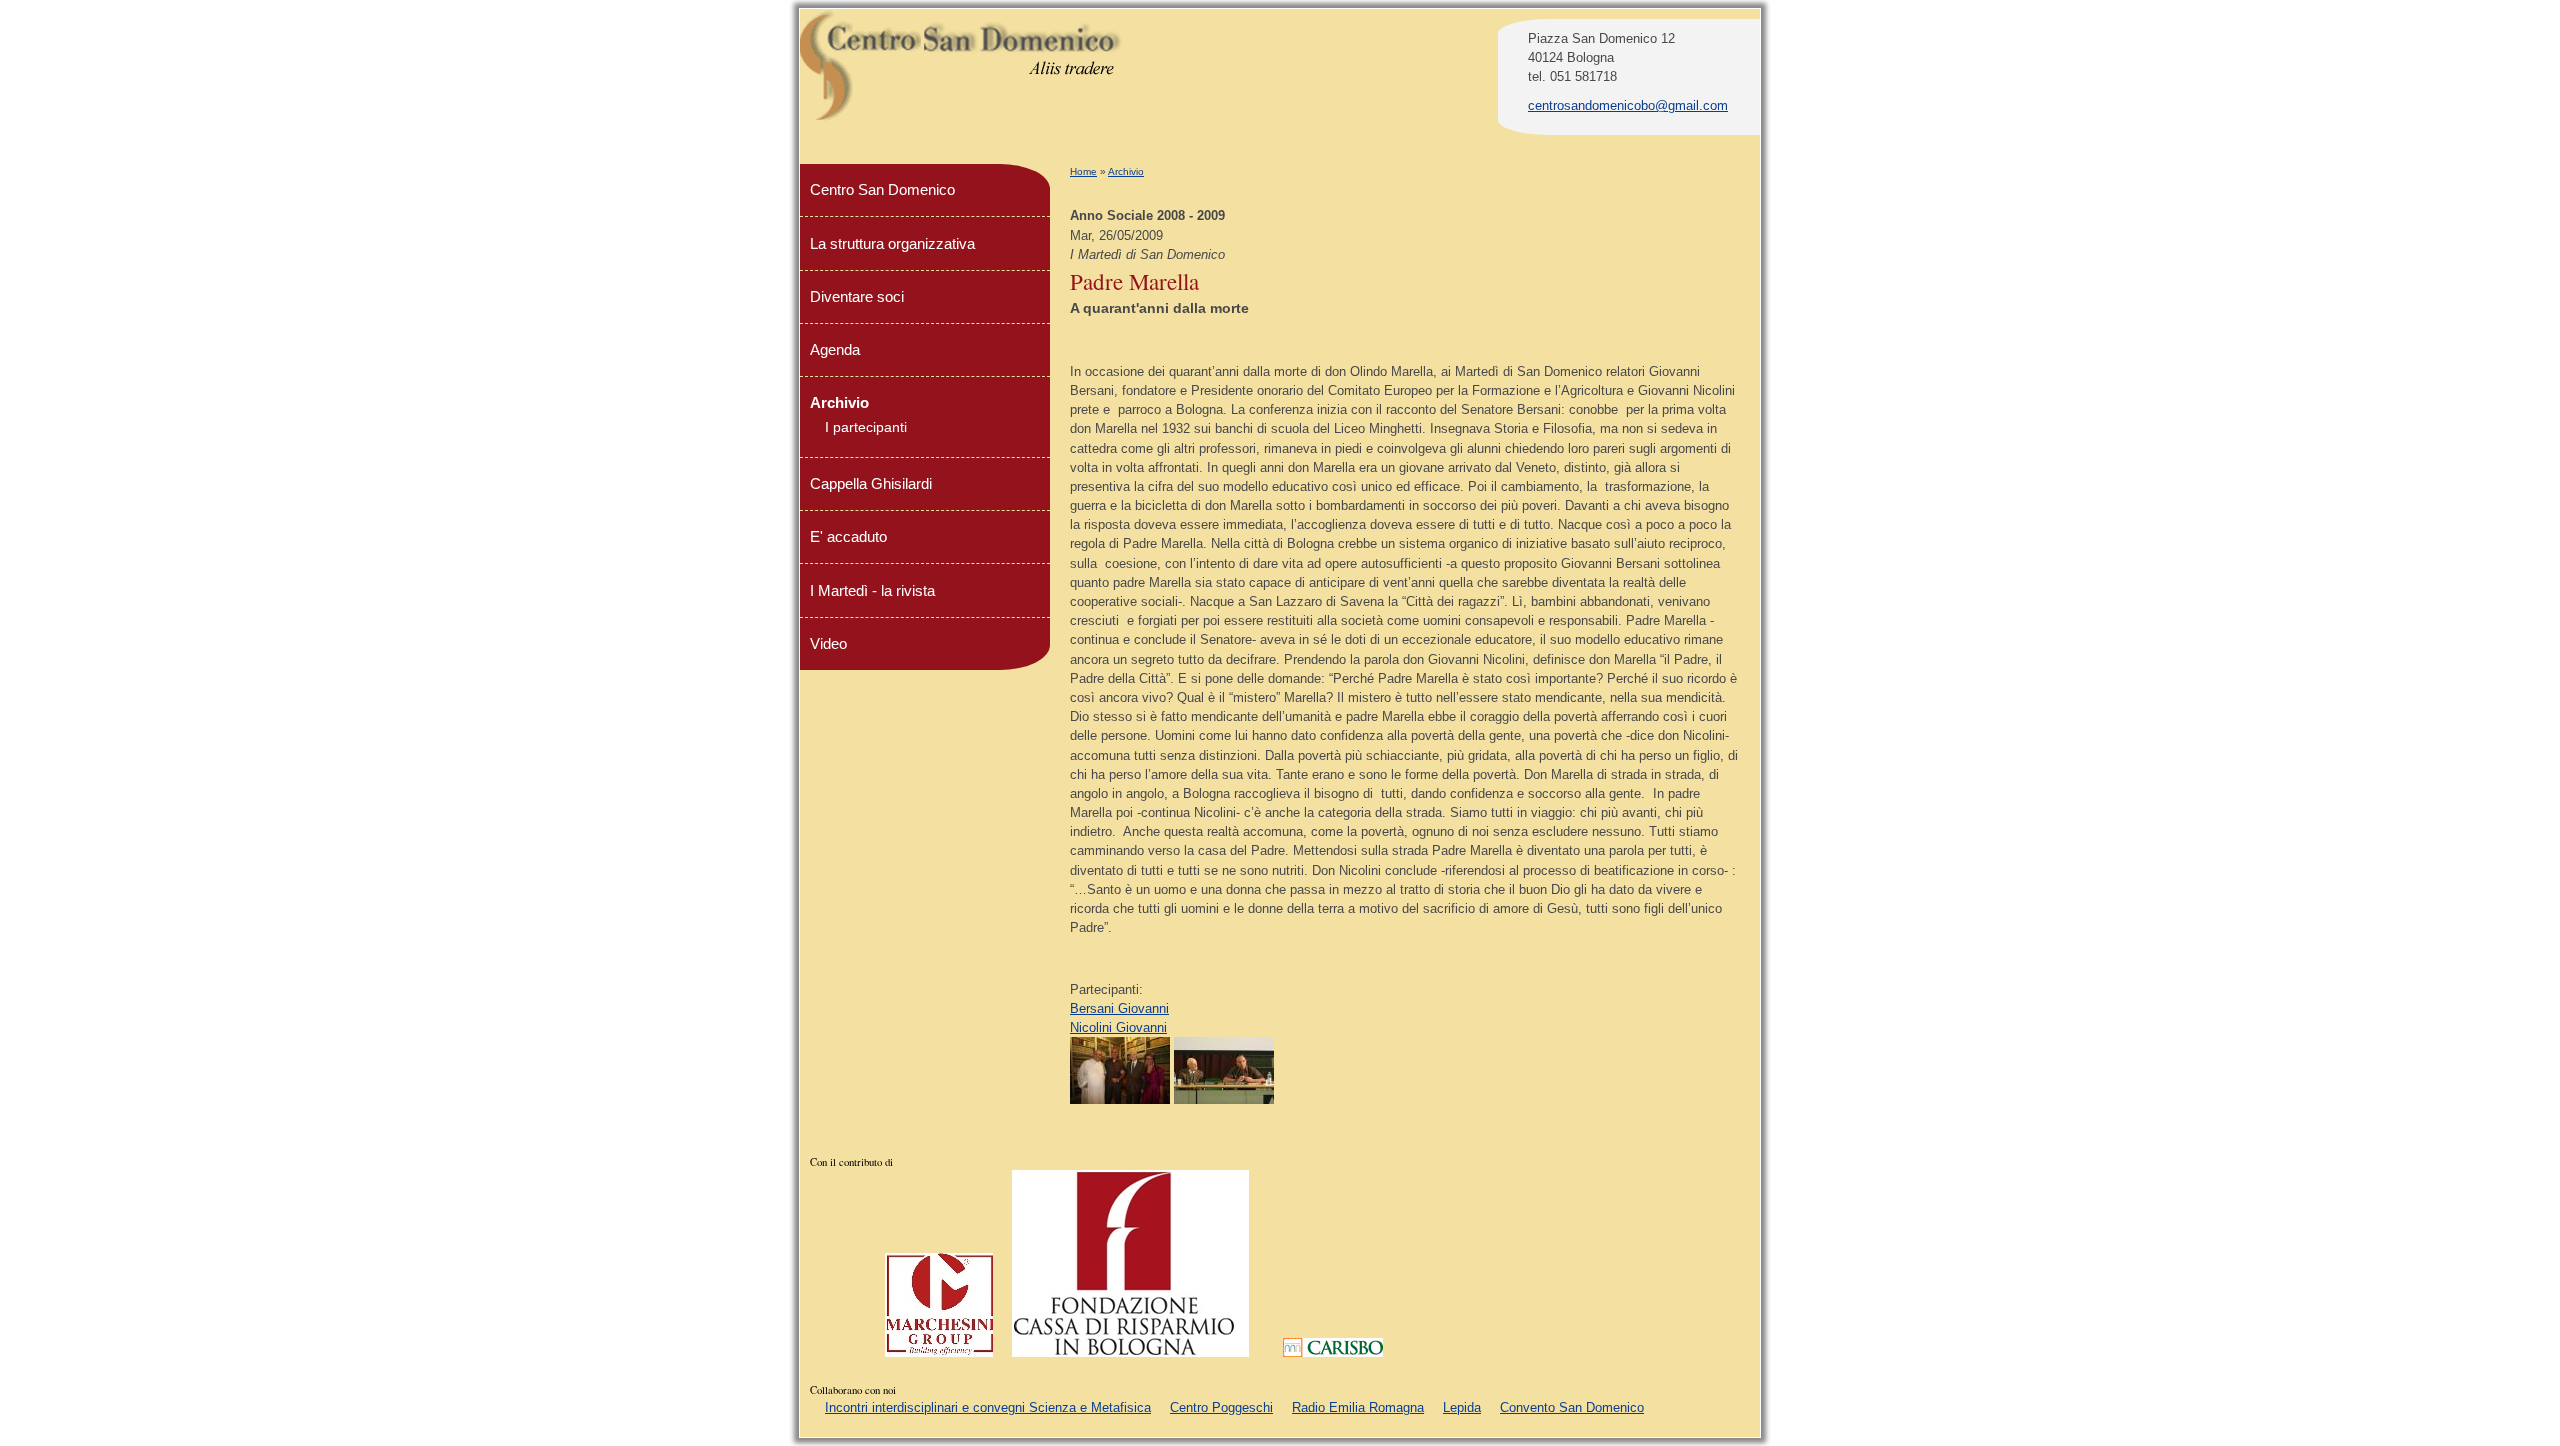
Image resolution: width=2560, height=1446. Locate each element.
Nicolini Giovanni (1118, 1027)
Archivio (1126, 171)
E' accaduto (848, 536)
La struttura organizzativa (892, 243)
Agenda (835, 349)
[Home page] (961, 117)
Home (1083, 171)
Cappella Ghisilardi (871, 483)
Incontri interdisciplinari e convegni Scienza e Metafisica (988, 1407)
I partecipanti (866, 427)
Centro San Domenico (882, 189)
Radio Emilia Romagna (1358, 1407)
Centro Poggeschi (1221, 1407)
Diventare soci (857, 296)
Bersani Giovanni (1119, 1008)
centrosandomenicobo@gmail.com (1628, 105)
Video (828, 643)
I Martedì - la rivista (872, 590)
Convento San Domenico (1572, 1407)
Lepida (1462, 1407)
